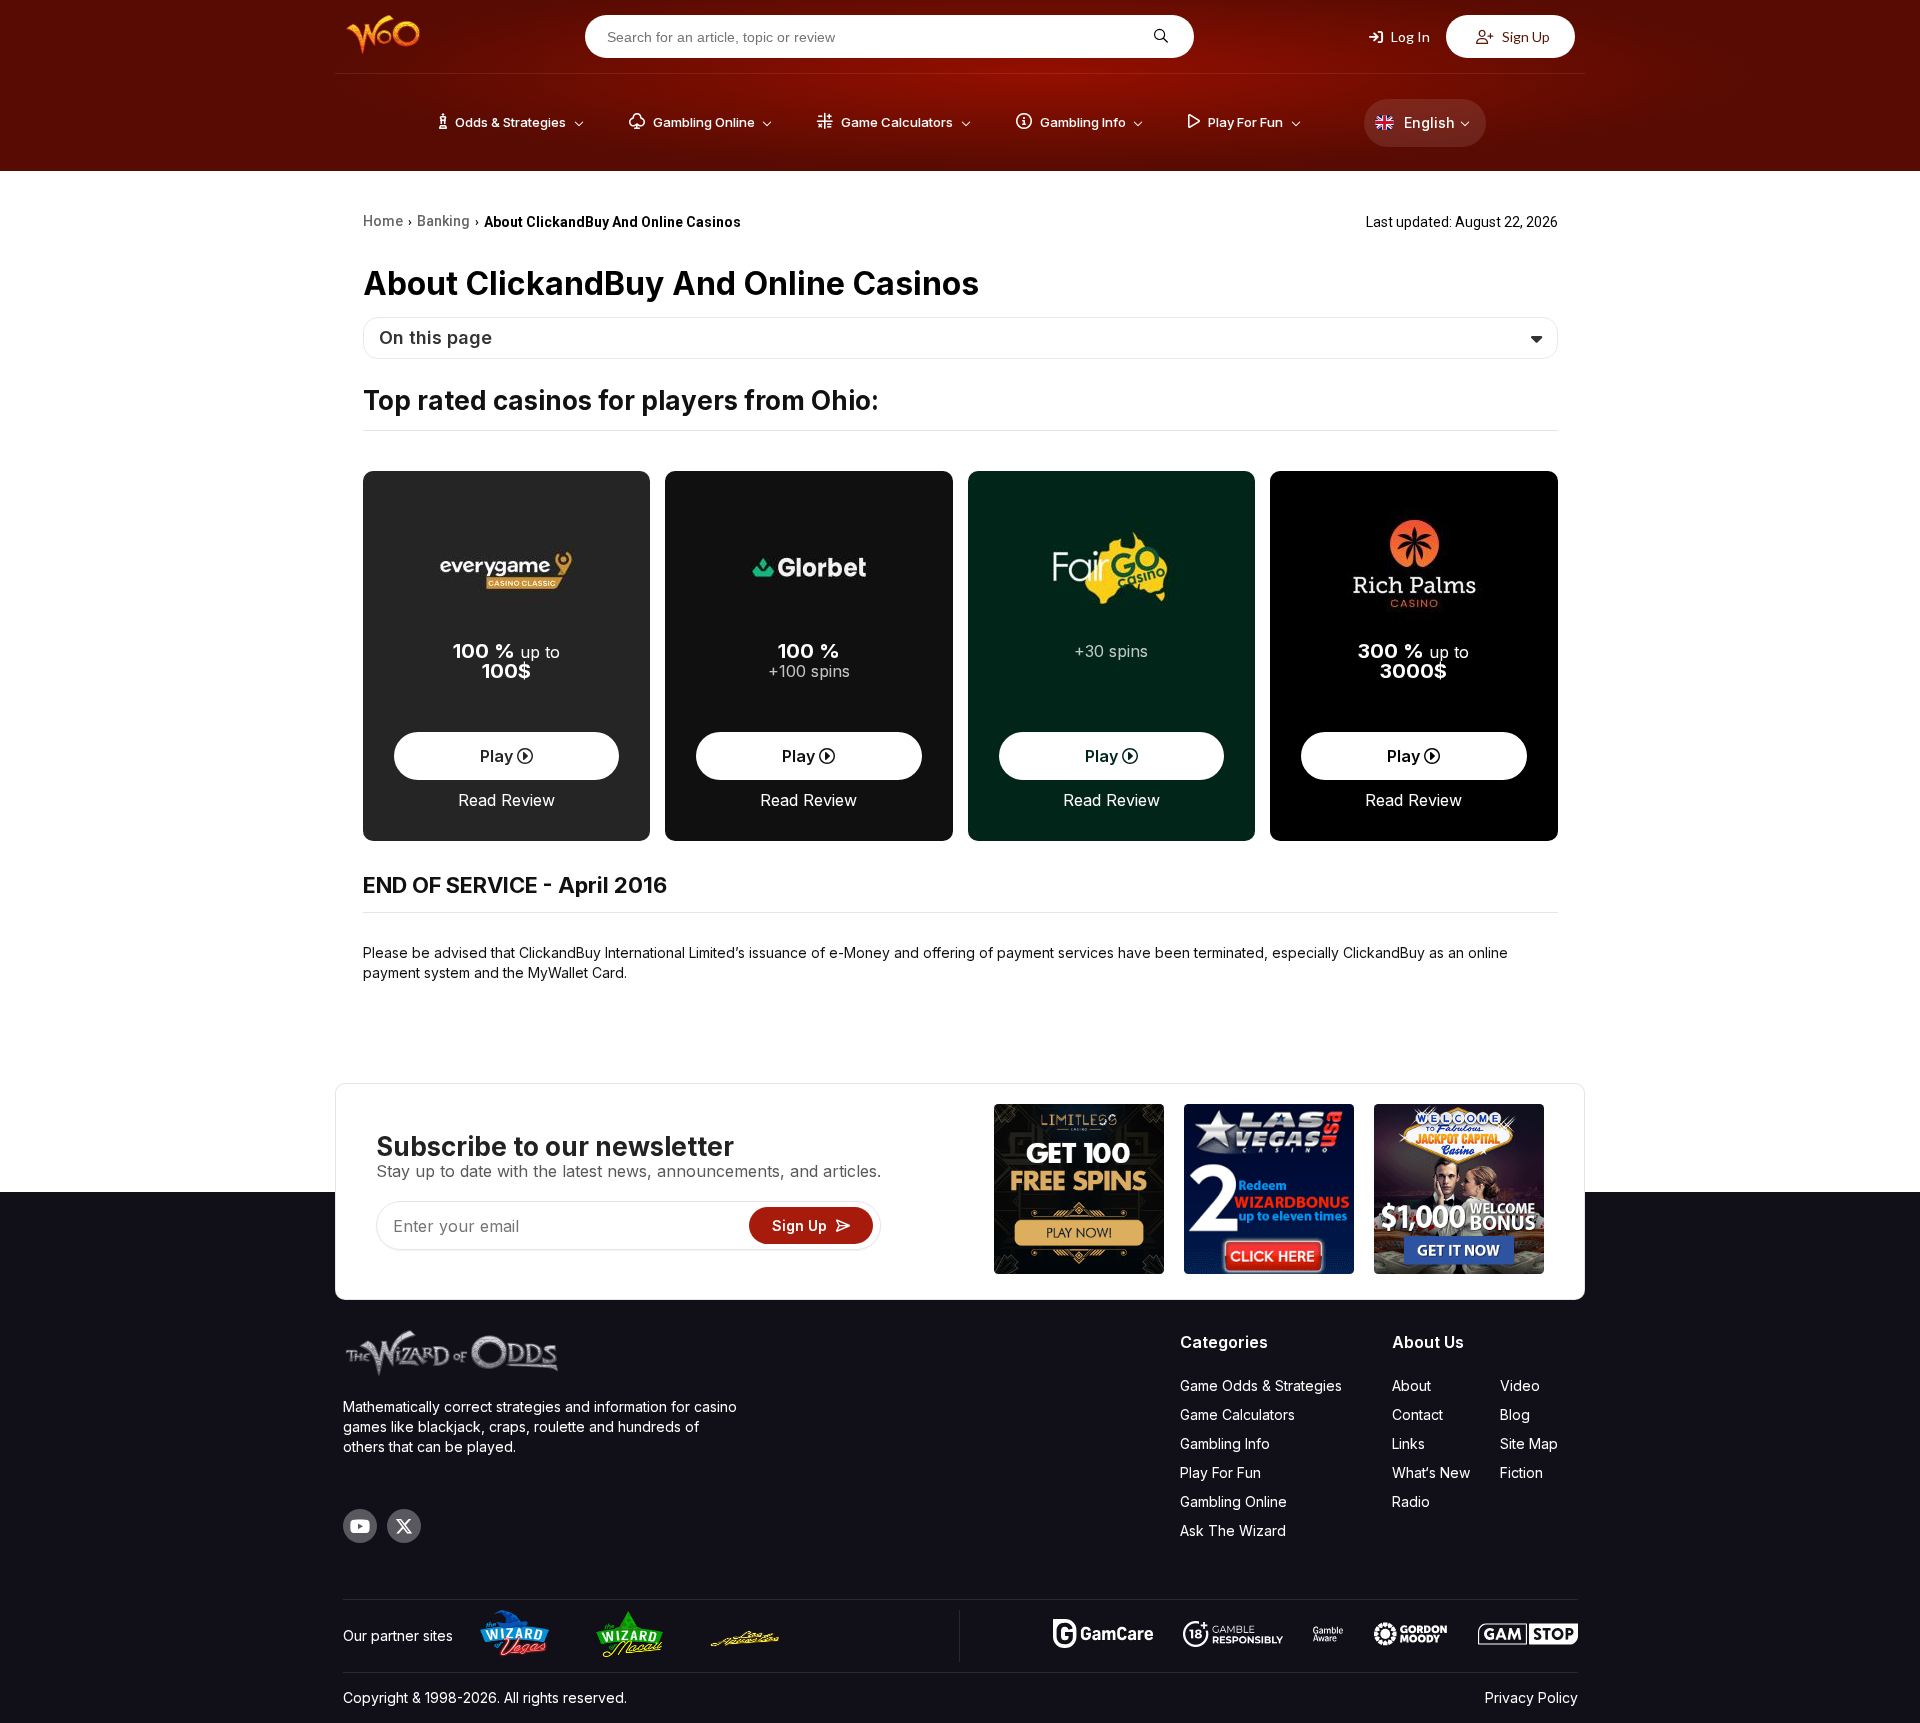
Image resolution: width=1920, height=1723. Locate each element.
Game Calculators (1237, 1414)
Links (1408, 1443)
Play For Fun (1220, 1472)
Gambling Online (1233, 1501)
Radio (1411, 1501)
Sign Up (1524, 36)
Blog (1515, 1414)
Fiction (1521, 1472)
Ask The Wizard (1233, 1530)
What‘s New (1431, 1472)
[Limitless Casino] (1079, 1191)
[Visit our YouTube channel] (360, 1526)
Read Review (506, 800)
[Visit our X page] (404, 1526)
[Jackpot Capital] (1459, 1191)
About (1411, 1385)
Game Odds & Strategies (1261, 1385)
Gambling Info (1225, 1443)
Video (1520, 1385)
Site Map (1529, 1443)
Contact (1417, 1414)
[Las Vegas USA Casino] (1269, 1191)
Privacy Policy (1531, 1697)
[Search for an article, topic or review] (1158, 36)
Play (498, 756)
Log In (1409, 36)
